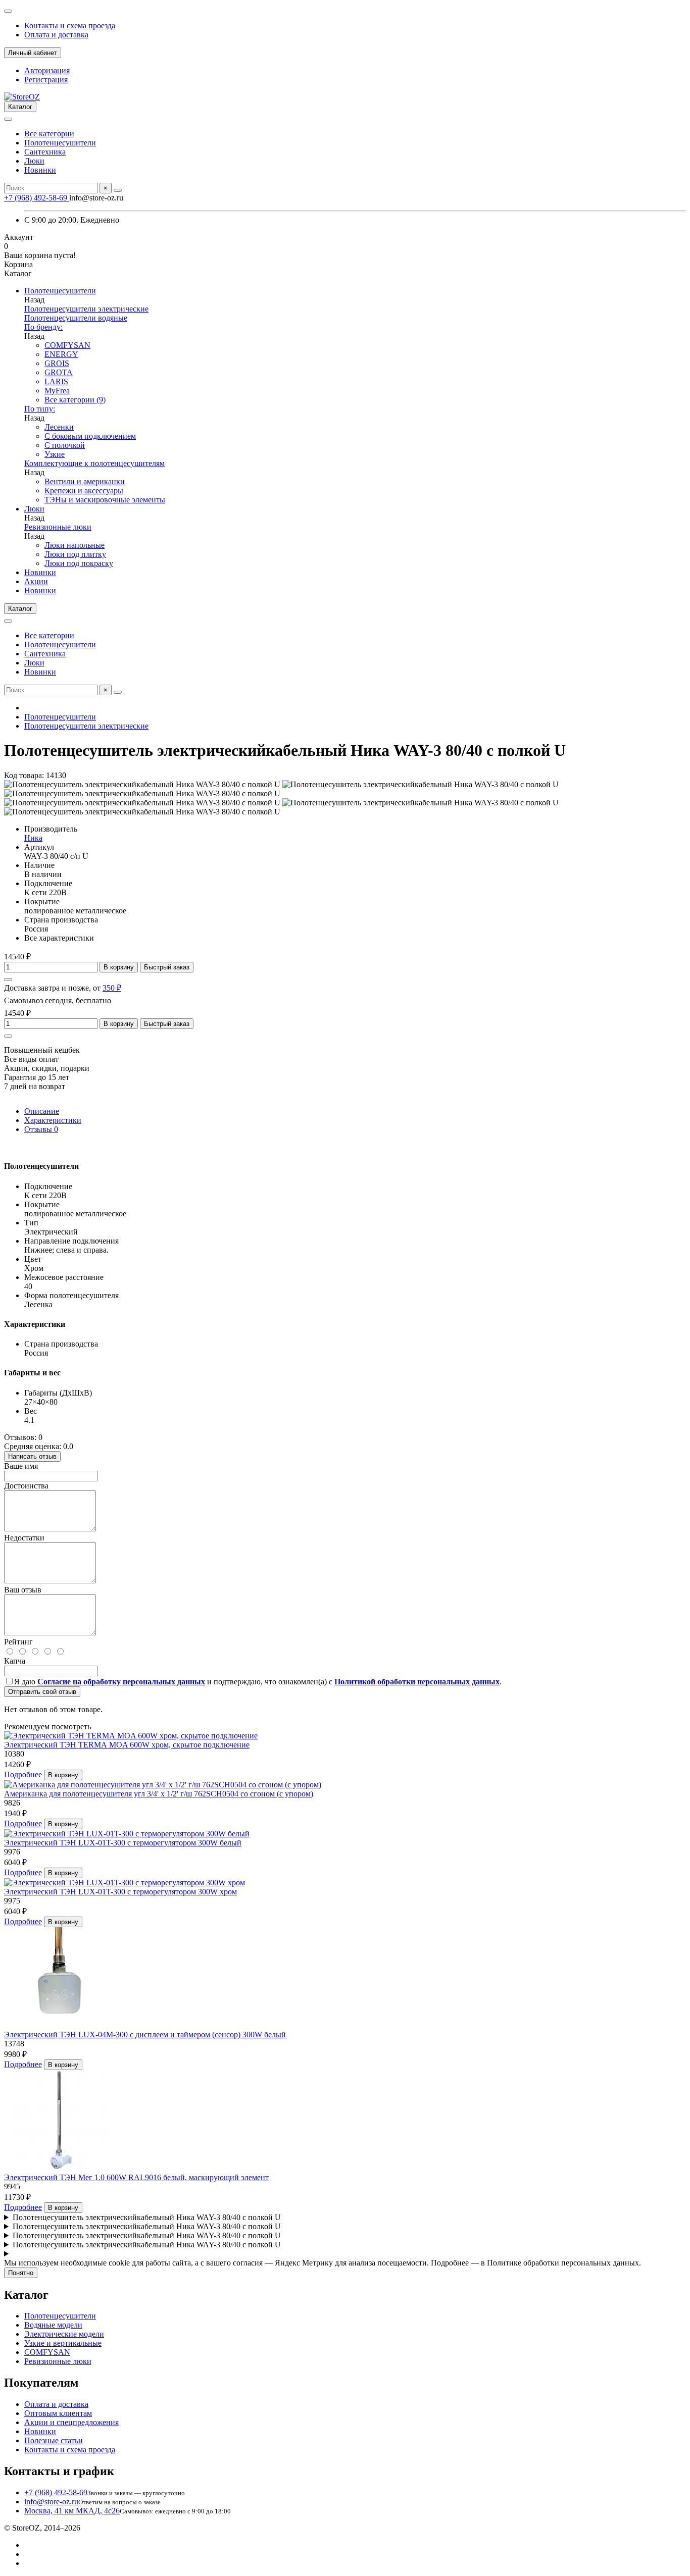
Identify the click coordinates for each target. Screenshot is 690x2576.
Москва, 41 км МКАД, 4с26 (72, 2511)
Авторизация (47, 70)
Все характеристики (59, 938)
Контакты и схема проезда (70, 25)
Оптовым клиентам (58, 2413)
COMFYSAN (67, 345)
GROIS (57, 363)
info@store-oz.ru (51, 2502)
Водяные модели (53, 2325)
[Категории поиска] (8, 119)
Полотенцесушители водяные (76, 318)
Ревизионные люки (58, 527)
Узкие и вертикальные (63, 2343)
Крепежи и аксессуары (84, 491)
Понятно (21, 2273)
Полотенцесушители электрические (86, 309)
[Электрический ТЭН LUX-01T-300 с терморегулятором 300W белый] (127, 1834)
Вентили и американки (85, 481)
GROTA (59, 372)
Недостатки (24, 1538)
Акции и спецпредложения (71, 2422)
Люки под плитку (75, 554)
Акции (36, 581)
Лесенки (59, 427)
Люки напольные (75, 545)
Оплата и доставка (56, 35)
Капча (15, 1661)
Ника (33, 838)
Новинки (40, 170)
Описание (42, 1111)
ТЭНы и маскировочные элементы (105, 500)
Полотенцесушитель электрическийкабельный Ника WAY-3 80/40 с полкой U (147, 2217)
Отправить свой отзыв (42, 1692)
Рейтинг (18, 1642)
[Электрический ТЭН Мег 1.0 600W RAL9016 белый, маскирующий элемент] (60, 2168)
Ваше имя (21, 1466)
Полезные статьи (54, 2440)
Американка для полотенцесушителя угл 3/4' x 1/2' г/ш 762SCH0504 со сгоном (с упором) (159, 1794)
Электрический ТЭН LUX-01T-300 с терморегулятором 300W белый (123, 1843)
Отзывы (41, 1129)
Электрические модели (64, 2334)
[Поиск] (118, 190)
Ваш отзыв (23, 1590)
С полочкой (65, 445)
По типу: (40, 409)
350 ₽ (112, 988)
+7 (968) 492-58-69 (37, 198)
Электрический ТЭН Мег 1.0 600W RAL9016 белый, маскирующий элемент (136, 2177)
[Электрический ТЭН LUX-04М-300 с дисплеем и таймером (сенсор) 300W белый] (60, 2025)
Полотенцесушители (60, 143)
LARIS (56, 381)
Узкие (55, 454)
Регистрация (46, 80)
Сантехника (45, 152)
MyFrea (57, 391)
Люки (34, 161)
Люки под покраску (79, 563)
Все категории (49, 134)
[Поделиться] (8, 980)
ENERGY (61, 354)
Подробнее (23, 1774)
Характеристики (53, 1120)
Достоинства (26, 1486)
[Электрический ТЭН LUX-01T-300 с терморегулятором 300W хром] (125, 1883)
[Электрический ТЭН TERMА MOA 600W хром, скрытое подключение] (131, 1736)
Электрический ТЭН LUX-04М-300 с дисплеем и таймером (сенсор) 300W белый (145, 2034)
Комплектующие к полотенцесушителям (94, 463)
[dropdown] (8, 11)
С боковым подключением (90, 436)
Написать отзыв (32, 1456)
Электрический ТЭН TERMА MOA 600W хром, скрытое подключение (127, 1745)
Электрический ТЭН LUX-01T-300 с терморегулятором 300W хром (120, 1892)
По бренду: (43, 327)
